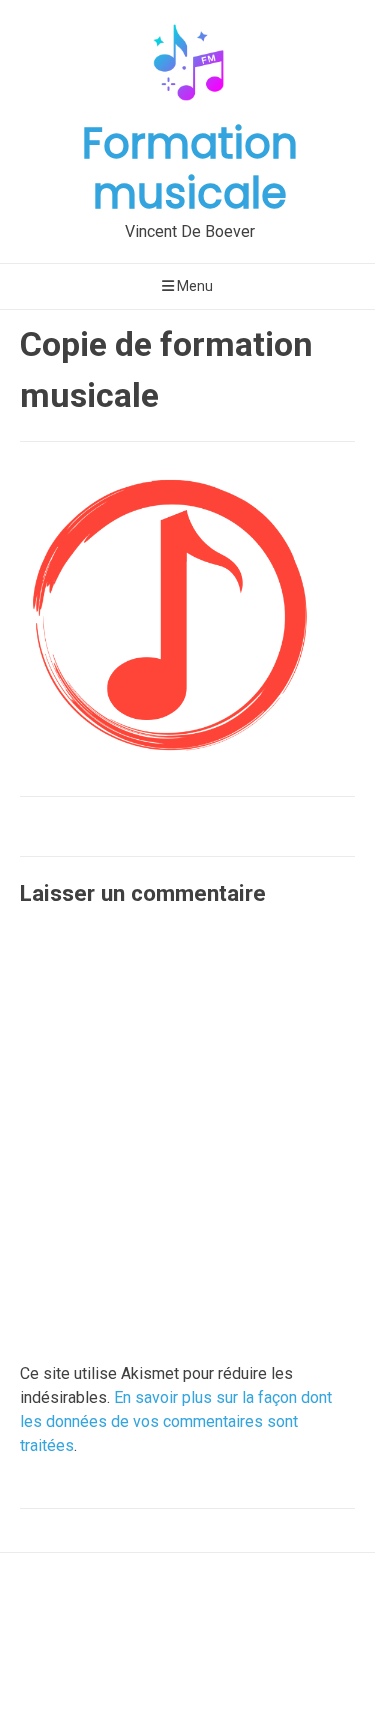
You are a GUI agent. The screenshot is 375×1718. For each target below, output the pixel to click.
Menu (193, 286)
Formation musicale (190, 168)
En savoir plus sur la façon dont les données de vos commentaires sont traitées (176, 1421)
